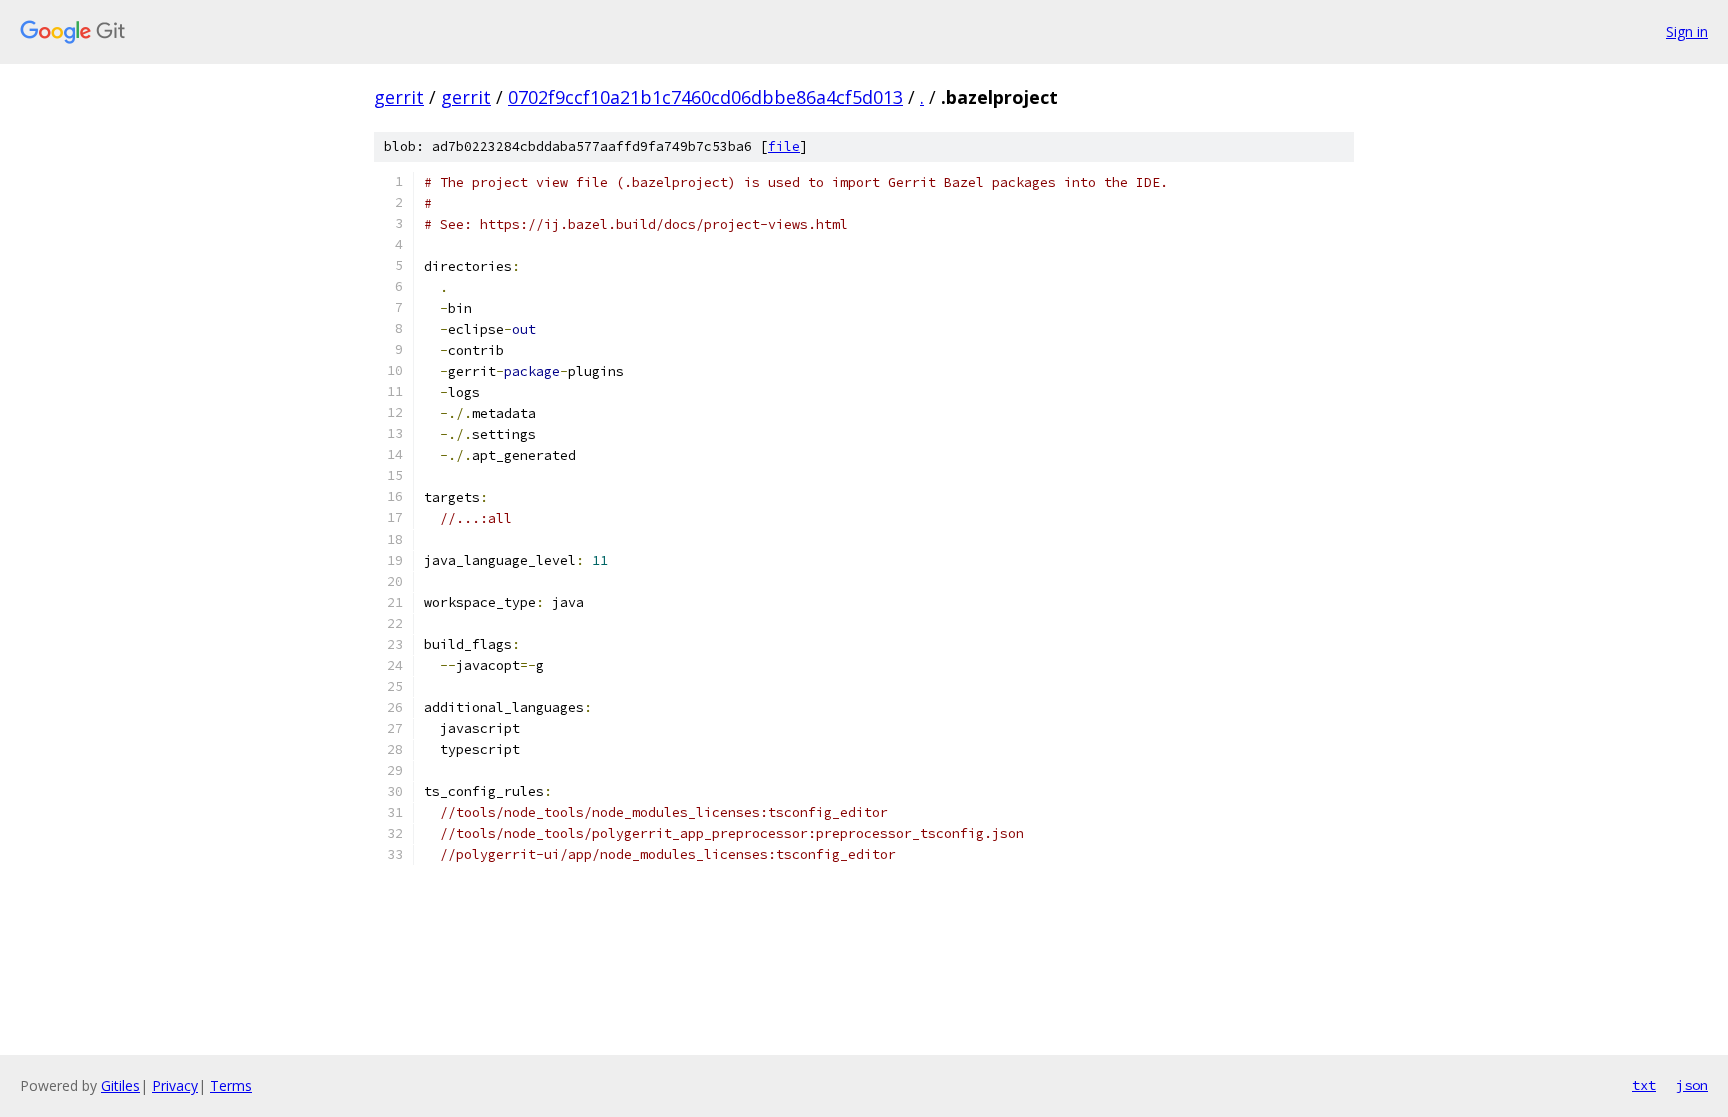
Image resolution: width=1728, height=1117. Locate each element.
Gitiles (120, 1085)
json (1692, 1085)
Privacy (175, 1085)
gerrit (399, 97)
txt (1644, 1085)
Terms (231, 1085)
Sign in (1687, 31)
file (784, 146)
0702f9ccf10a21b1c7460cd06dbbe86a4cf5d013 (705, 97)
